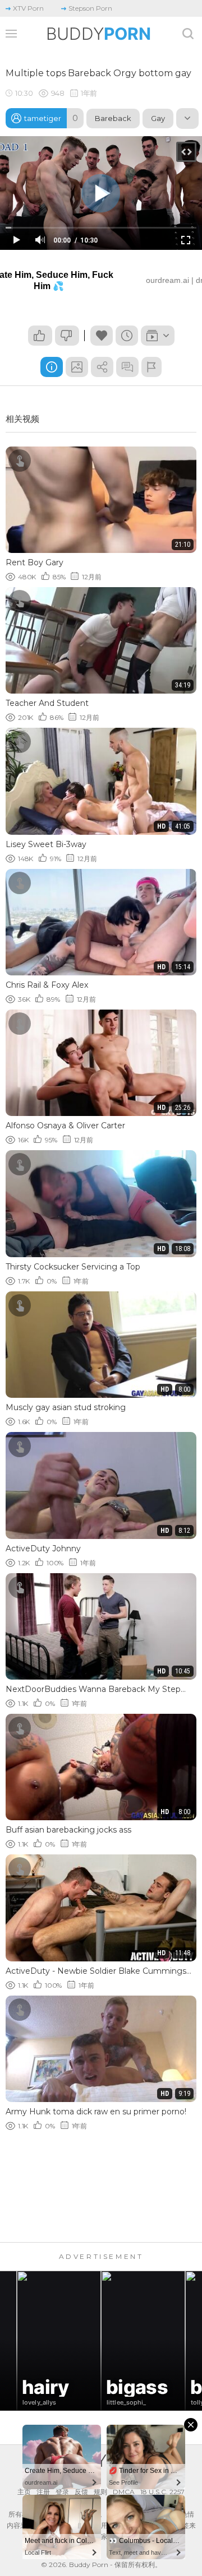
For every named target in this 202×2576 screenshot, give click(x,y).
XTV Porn (28, 8)
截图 (77, 367)
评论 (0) (127, 367)
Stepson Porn (90, 8)
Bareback (113, 118)
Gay (158, 118)
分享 (102, 367)
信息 (52, 367)
